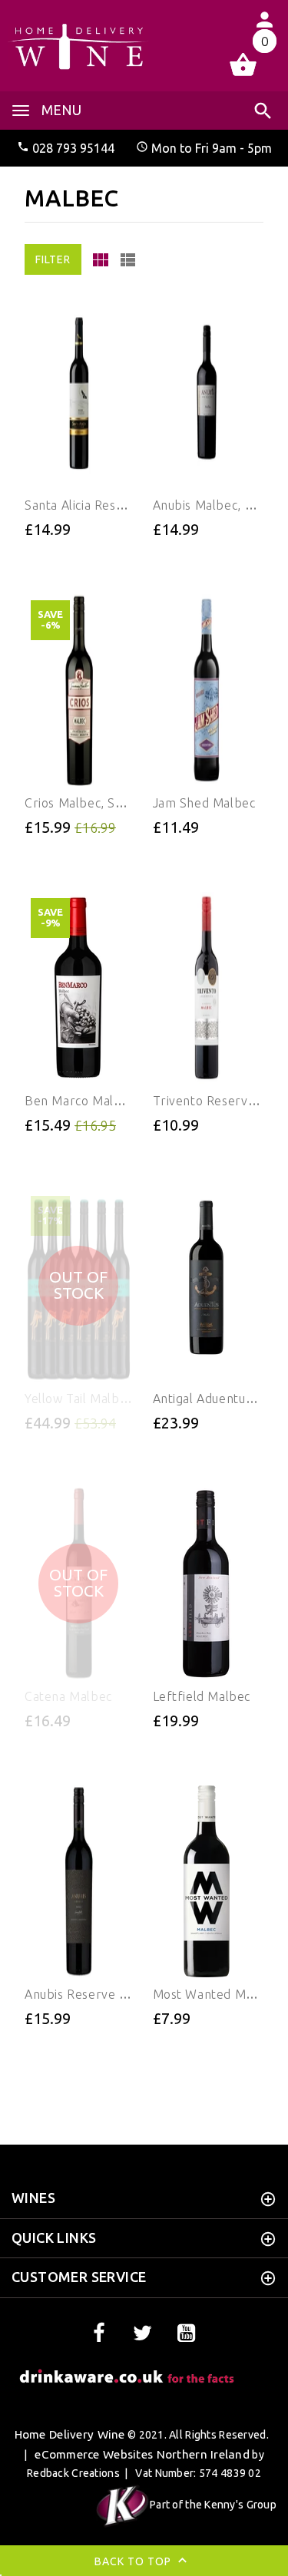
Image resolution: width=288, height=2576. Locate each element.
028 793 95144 (73, 148)
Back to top (134, 2561)
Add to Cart (41, 553)
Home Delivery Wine (70, 2434)
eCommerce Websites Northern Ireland (142, 2454)
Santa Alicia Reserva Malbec (106, 505)
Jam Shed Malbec (204, 803)
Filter (53, 259)
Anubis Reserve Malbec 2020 (110, 1994)
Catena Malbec (68, 1696)
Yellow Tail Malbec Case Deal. (111, 1399)
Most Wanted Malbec (215, 1994)
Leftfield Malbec (202, 1696)
